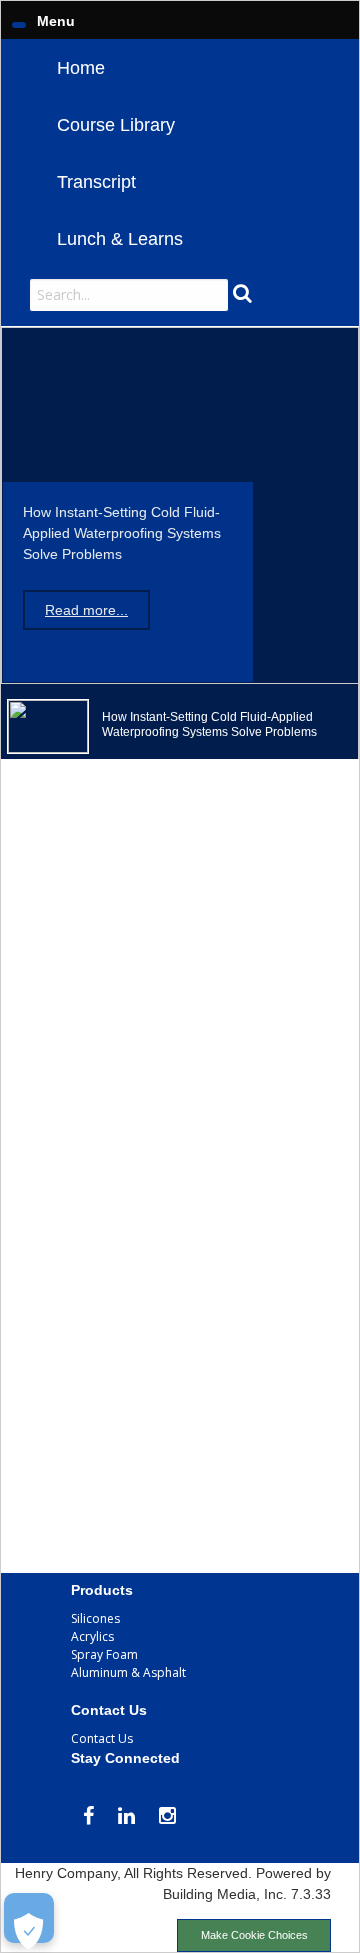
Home (81, 68)
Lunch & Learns (120, 239)
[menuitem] (180, 67)
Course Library (116, 125)
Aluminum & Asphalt (128, 1672)
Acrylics (92, 1636)
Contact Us (102, 1738)
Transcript (96, 182)
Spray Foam (104, 1654)
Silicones (95, 1618)
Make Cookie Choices (254, 1935)
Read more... (86, 610)
